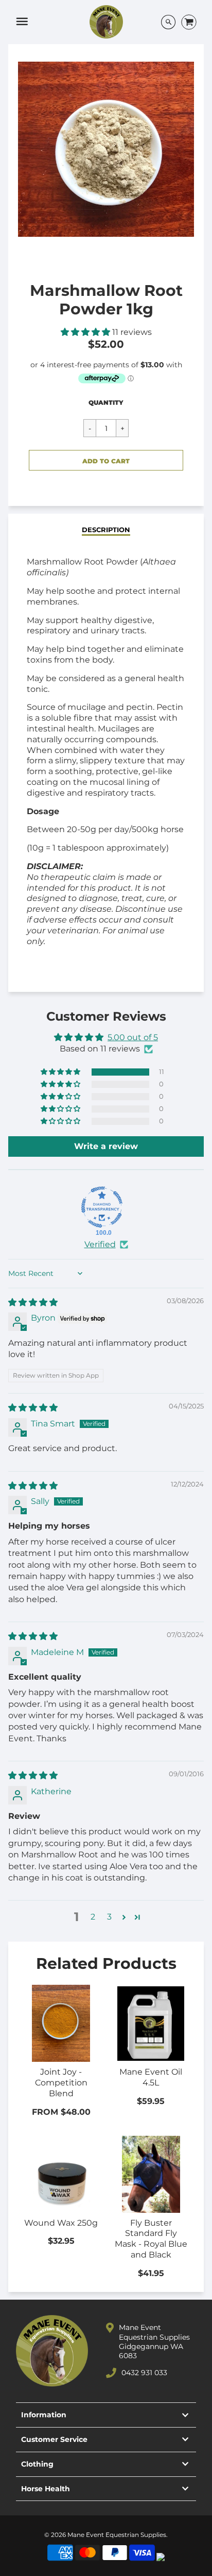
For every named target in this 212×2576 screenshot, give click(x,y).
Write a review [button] (106, 1146)
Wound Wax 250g (61, 2223)
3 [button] (109, 1917)
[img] (33, 1302)
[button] (86, 332)
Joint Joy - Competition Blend (61, 2083)
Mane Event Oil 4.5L (151, 2077)
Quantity (106, 402)
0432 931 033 (144, 2373)
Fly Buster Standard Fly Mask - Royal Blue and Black (151, 2239)
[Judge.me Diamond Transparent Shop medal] (102, 1207)
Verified (100, 1244)
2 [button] (93, 1917)
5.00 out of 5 (133, 1037)
